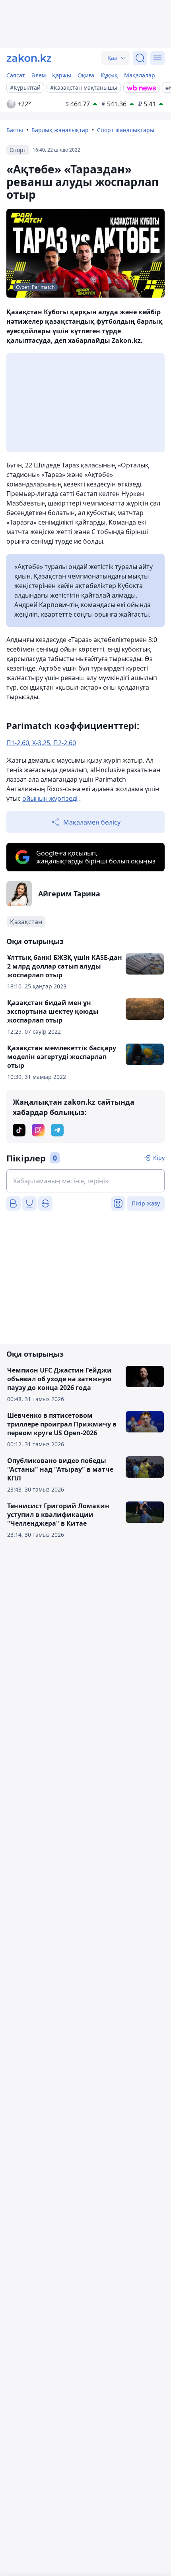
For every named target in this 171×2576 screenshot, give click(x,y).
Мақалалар (140, 75)
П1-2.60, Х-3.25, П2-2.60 (41, 743)
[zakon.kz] (29, 58)
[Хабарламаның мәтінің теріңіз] (85, 1181)
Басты (15, 130)
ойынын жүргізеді (50, 798)
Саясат (16, 75)
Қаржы (62, 75)
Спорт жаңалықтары (126, 130)
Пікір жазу (146, 1203)
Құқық (109, 75)
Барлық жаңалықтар (60, 130)
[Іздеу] (140, 58)
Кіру (159, 1158)
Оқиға (86, 75)
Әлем (39, 75)
